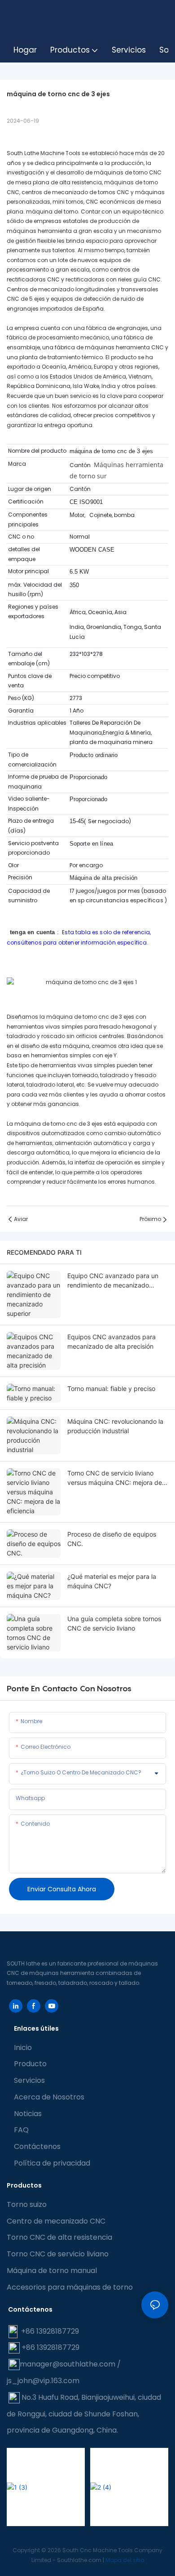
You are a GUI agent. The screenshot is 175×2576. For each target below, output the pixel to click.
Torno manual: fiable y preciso (111, 1388)
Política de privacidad (52, 2163)
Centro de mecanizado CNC (56, 2221)
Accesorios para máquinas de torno (70, 2287)
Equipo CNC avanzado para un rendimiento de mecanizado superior (113, 1281)
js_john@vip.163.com (43, 2381)
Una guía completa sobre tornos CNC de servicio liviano (114, 1623)
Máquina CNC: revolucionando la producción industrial (115, 1426)
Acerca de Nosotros (49, 2097)
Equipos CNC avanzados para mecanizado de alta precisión (112, 1341)
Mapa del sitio (125, 2560)
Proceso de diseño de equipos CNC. (112, 1539)
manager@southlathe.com (68, 2364)
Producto (30, 2064)
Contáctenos (37, 2146)
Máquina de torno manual (52, 2271)
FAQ (21, 2130)
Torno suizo (27, 2204)
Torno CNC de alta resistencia (59, 2237)
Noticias (28, 2114)
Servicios (29, 2080)
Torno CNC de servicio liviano (58, 2254)
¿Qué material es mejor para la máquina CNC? (112, 1581)
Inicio (23, 2048)
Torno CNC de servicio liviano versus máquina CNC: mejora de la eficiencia (115, 1478)
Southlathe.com (80, 2560)
